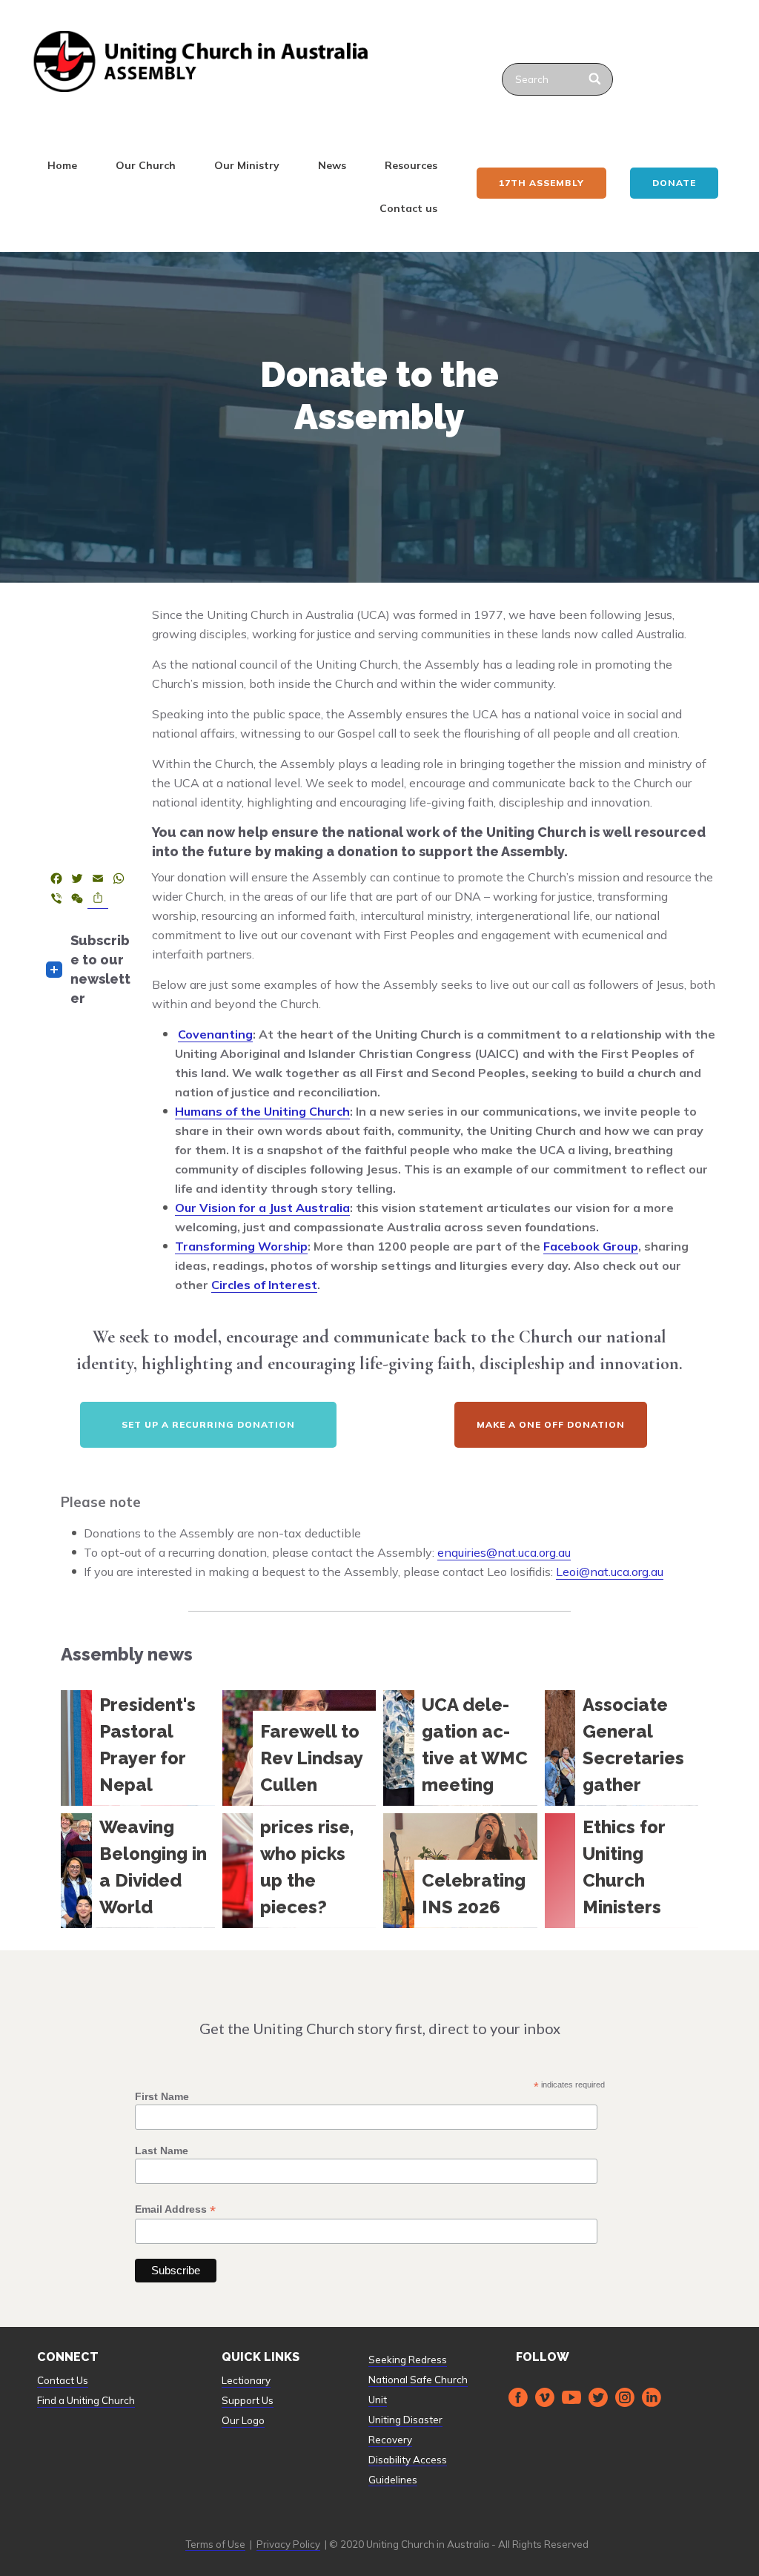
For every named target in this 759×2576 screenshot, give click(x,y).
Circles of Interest (264, 1285)
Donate (674, 183)
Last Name (162, 2150)
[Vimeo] (545, 2397)
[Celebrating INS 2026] (460, 1871)
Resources (411, 165)
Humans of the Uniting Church (262, 1111)
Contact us (408, 208)
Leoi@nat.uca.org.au (610, 1572)
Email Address (175, 2209)
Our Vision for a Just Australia (262, 1208)
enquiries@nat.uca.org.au (504, 1552)
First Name (162, 2096)
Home (62, 165)
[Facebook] (518, 2397)
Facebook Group (591, 1246)
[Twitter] (598, 2397)
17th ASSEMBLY (541, 183)
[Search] (596, 79)
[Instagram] (625, 2397)
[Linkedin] (652, 2397)
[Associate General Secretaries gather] (622, 1748)
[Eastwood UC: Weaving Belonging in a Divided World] (138, 1871)
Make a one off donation (551, 1424)
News (332, 165)
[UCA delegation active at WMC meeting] (460, 1748)
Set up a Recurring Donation (208, 1424)
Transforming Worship (241, 1246)
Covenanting (215, 1034)
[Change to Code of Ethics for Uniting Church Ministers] (622, 1871)
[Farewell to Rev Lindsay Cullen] (299, 1748)
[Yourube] (571, 2397)
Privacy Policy (288, 2544)
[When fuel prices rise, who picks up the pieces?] (299, 1871)
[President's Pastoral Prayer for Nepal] (138, 1748)
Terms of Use (215, 2544)
